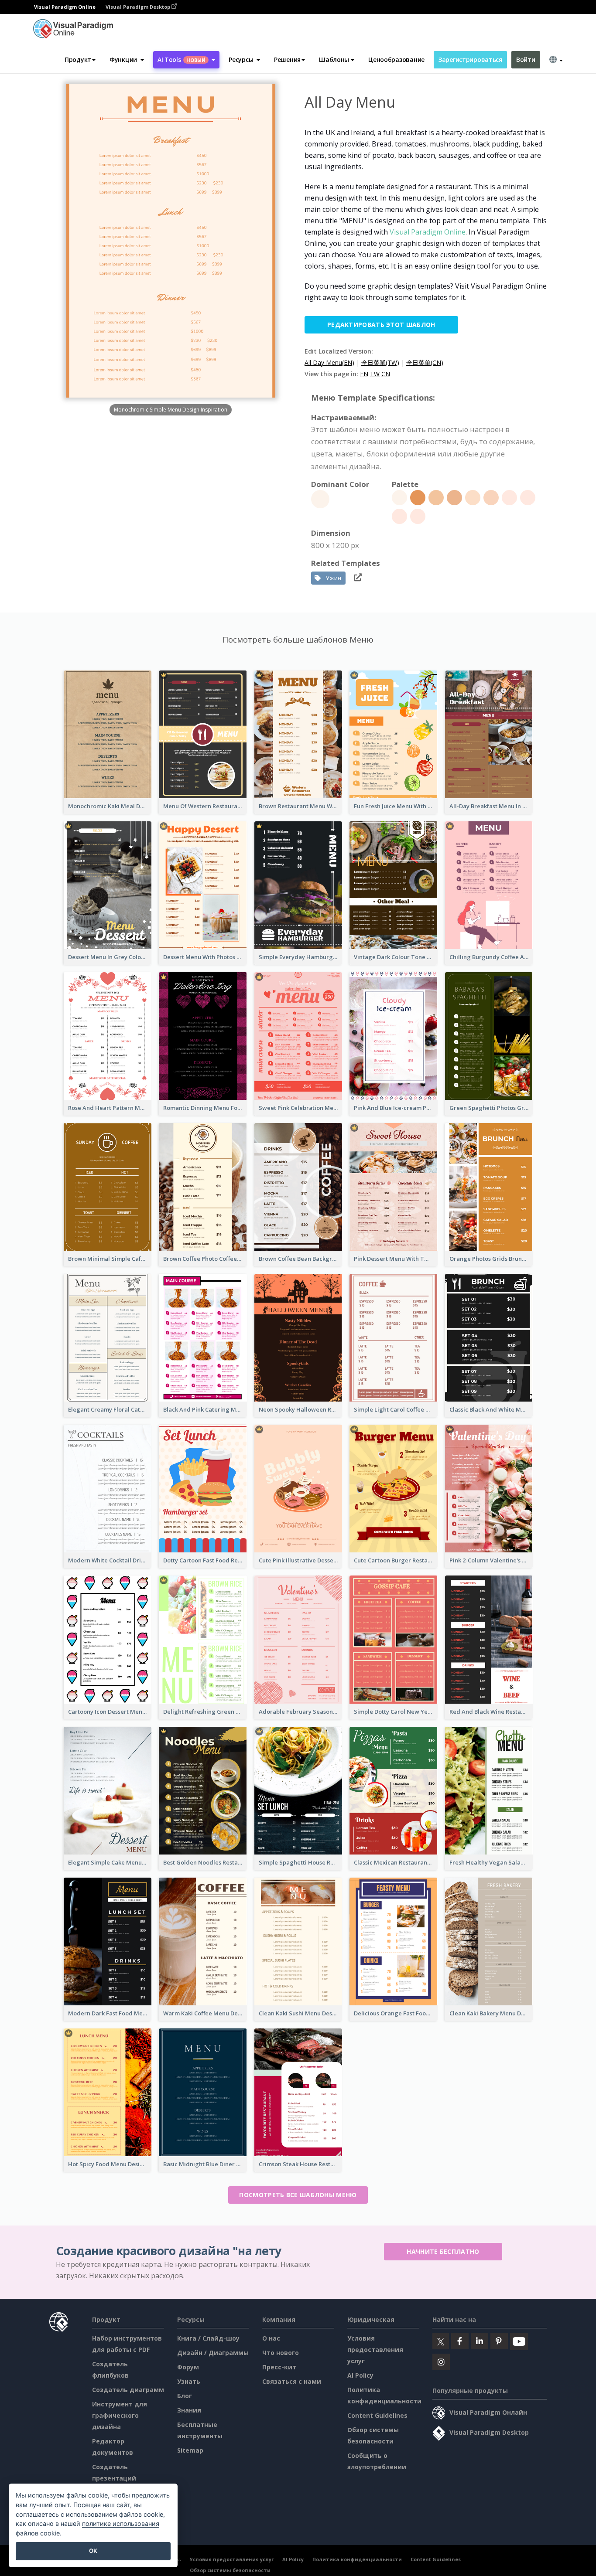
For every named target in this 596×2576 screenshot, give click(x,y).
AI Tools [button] (182, 60)
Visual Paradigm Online (428, 232)
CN (386, 374)
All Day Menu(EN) (329, 362)
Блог (185, 2396)
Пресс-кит (279, 2367)
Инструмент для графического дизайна (120, 2415)
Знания (189, 2410)
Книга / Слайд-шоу (208, 2338)
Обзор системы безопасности (230, 2570)
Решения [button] (287, 60)
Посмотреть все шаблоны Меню (298, 2195)
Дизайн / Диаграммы (213, 2353)
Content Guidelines (377, 2415)
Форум (188, 2367)
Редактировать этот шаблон (381, 325)
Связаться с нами (292, 2381)
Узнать (189, 2381)
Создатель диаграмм (128, 2390)
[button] (127, 60)
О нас (271, 2338)
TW (375, 374)
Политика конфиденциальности (357, 2559)
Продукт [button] (78, 60)
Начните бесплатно (443, 2251)
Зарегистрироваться (470, 60)
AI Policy (360, 2375)
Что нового (281, 2353)
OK (93, 2551)
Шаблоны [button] (334, 60)
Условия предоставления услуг (375, 2350)
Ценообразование (396, 60)
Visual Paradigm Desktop (139, 7)
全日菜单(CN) (425, 362)
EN (364, 374)
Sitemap (190, 2450)
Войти (526, 60)
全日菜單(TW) (380, 362)
